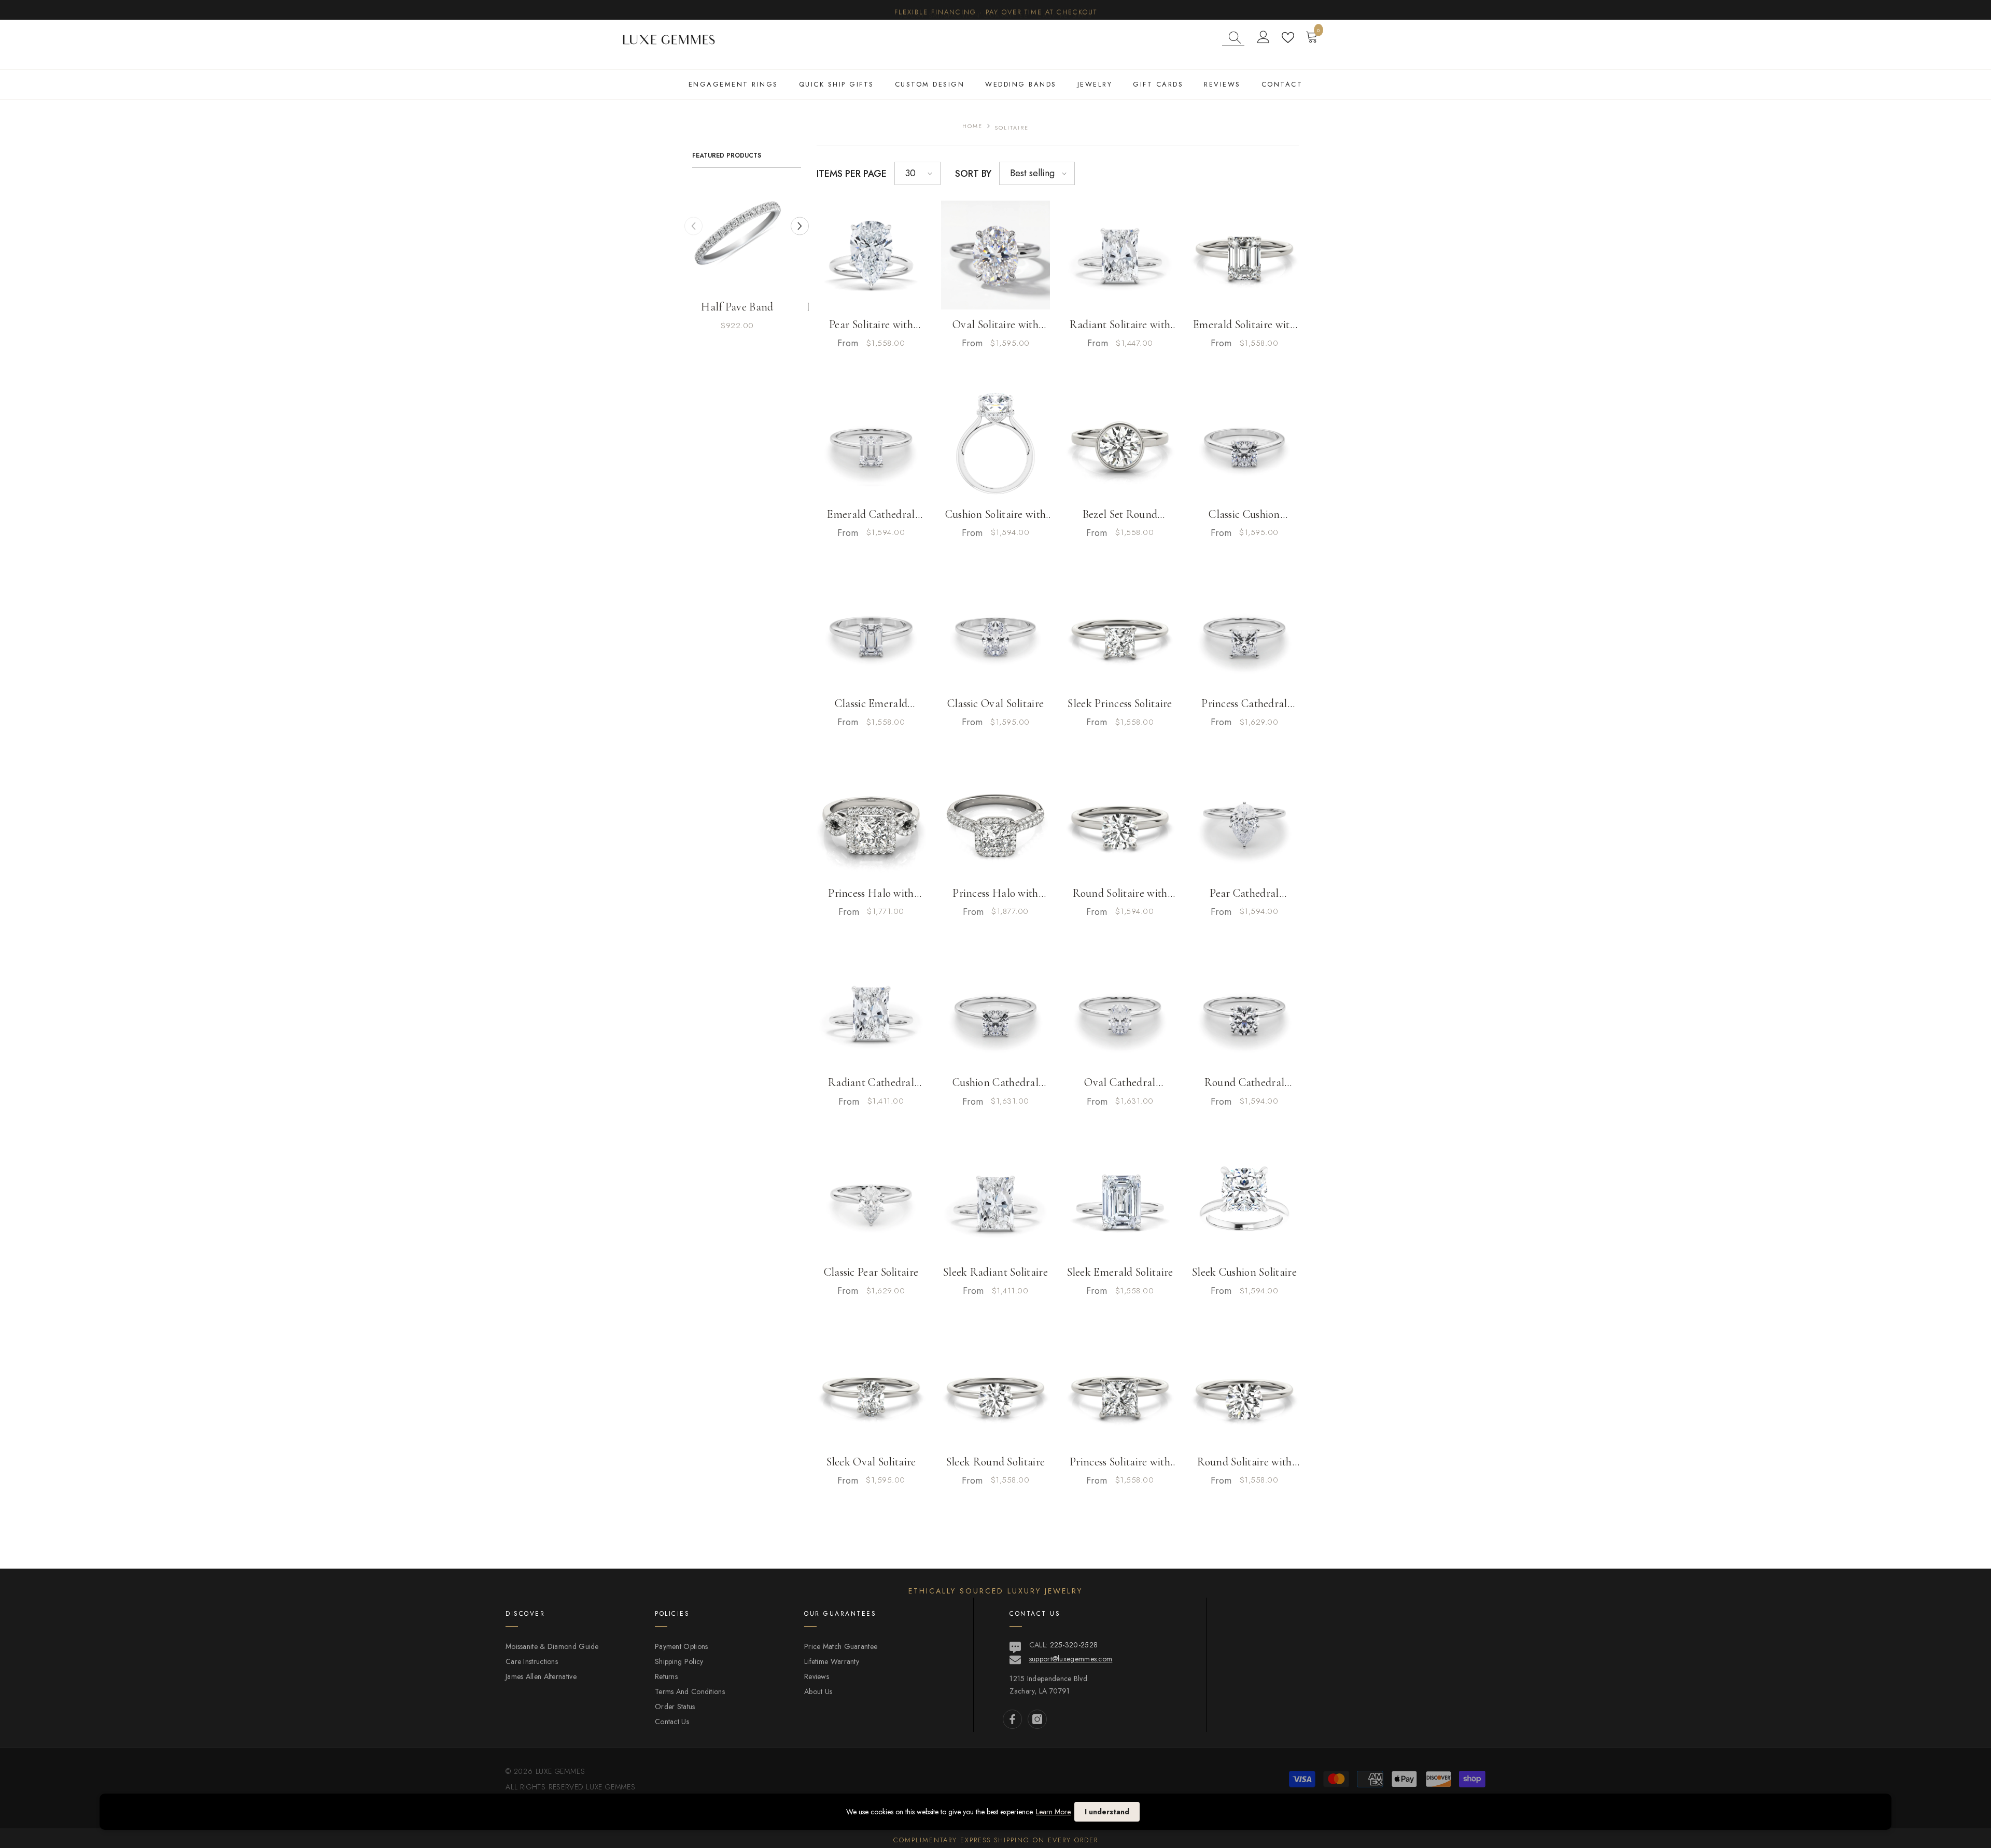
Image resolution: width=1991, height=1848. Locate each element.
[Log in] (1264, 37)
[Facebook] (1012, 1719)
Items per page (852, 174)
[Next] (800, 226)
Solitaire (1012, 128)
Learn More (1053, 1812)
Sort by (973, 174)
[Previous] (693, 226)
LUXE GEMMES (609, 1787)
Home (972, 126)
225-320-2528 (1074, 1645)
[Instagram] (1037, 1719)
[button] (917, 173)
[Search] (1233, 38)
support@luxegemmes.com (1071, 1659)
